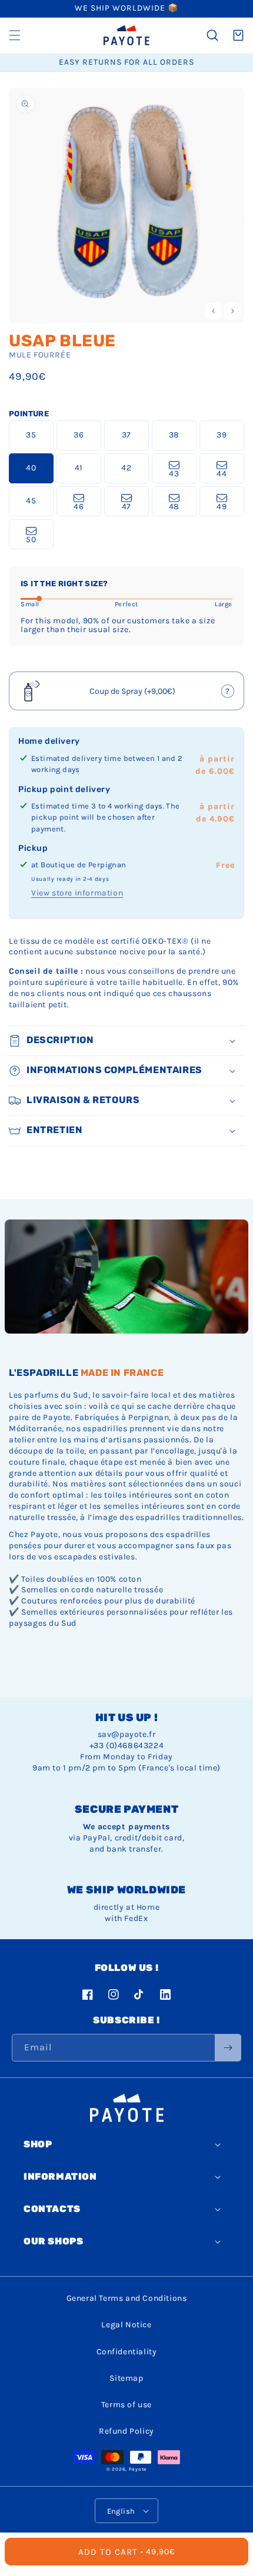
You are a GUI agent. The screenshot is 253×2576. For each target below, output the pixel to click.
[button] (15, 35)
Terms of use (126, 2405)
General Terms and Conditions (127, 2298)
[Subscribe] (228, 2048)
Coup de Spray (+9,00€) (127, 695)
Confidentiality (127, 2352)
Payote (138, 2469)
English (121, 2511)
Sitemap (126, 2378)
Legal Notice (126, 2325)
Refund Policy (126, 2431)
